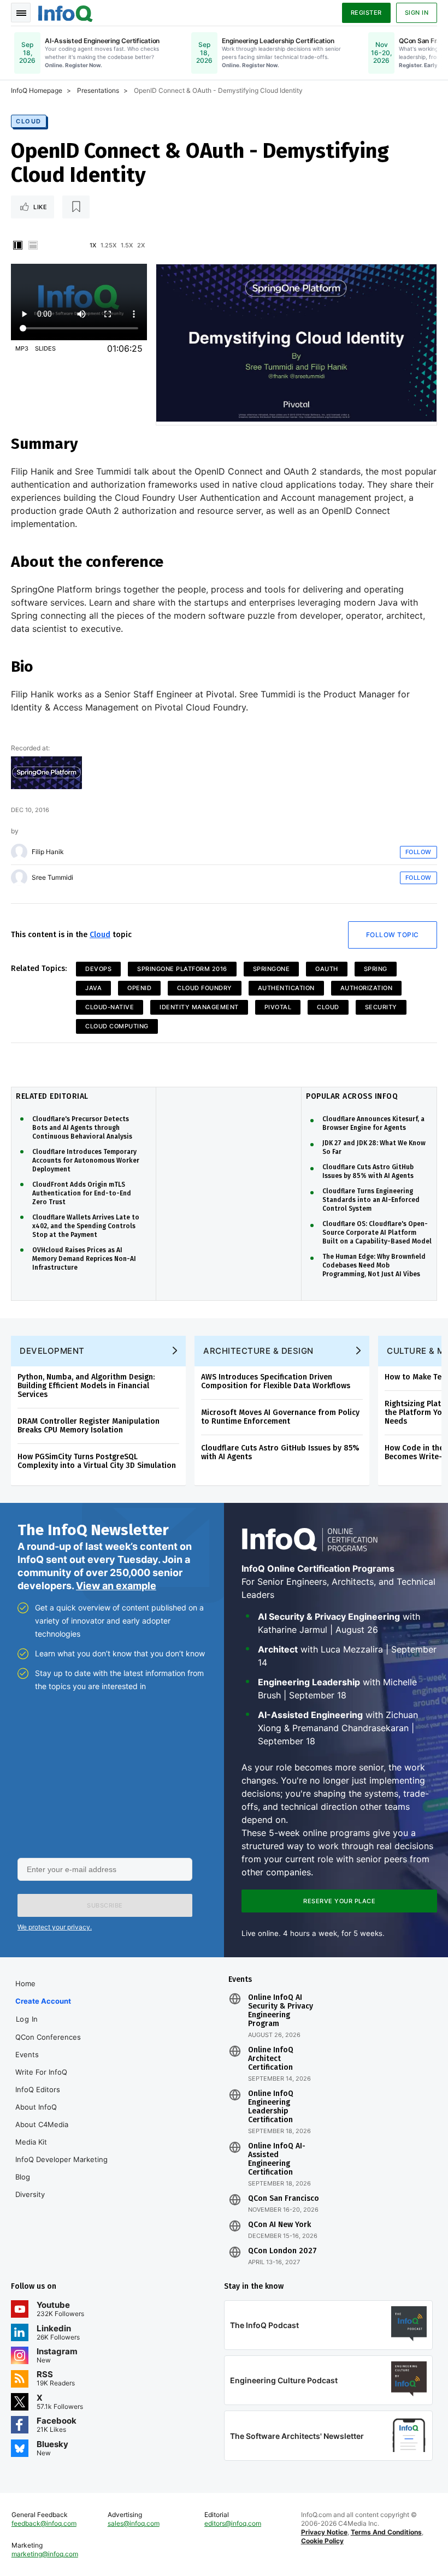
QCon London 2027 (282, 2251)
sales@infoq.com (134, 2523)
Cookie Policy (322, 2541)
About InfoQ (36, 2107)
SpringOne (272, 969)
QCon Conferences (48, 2037)
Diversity (30, 2194)
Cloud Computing (117, 1026)
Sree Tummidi (52, 878)
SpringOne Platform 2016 (182, 969)
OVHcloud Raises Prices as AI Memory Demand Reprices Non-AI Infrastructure (84, 1259)
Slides (45, 348)
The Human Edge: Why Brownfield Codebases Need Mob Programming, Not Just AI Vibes (374, 1265)
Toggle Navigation (21, 13)
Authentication (286, 988)
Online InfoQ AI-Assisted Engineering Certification (277, 2159)
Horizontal (33, 245)
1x (93, 245)
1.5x (127, 245)
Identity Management (199, 1007)
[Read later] (76, 207)
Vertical (17, 245)
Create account (43, 2001)
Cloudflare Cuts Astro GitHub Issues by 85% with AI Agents (368, 1171)
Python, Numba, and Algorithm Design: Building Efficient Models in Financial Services (86, 1386)
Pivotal (278, 1007)
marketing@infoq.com (45, 2554)
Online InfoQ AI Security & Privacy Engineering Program (281, 2011)
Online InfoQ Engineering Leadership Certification (271, 2107)
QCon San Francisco (284, 2199)
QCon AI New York (279, 2225)
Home (25, 1983)
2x (141, 245)
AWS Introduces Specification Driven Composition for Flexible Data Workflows (276, 1381)
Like (40, 207)
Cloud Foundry (205, 988)
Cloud (29, 121)
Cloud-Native (110, 1007)
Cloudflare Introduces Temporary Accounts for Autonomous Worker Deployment (86, 1160)
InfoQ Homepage (37, 90)
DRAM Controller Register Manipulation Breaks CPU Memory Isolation (89, 1426)
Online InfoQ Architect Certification (271, 2059)
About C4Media (42, 2124)
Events (27, 2054)
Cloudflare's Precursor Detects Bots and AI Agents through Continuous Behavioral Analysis (82, 1128)
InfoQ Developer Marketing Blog (61, 2168)
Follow (418, 852)
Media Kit (31, 2142)
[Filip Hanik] (19, 852)
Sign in (417, 13)
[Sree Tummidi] (19, 878)
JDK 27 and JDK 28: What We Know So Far (374, 1147)
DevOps (98, 969)
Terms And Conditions (386, 2532)
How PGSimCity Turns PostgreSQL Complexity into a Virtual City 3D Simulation (97, 1461)
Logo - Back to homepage (66, 12)
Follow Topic (393, 935)
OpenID (139, 988)
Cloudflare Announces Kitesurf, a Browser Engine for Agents (373, 1123)
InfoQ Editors (38, 2089)
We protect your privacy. (55, 1927)
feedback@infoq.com (44, 2523)
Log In (27, 2019)
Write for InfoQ (41, 2072)
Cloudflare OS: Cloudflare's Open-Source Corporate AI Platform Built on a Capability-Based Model (377, 1233)
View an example (116, 1586)
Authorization (367, 988)
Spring (376, 969)
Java (93, 988)
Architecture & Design (258, 1351)
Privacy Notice (324, 2532)
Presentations (98, 90)
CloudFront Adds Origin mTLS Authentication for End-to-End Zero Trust (82, 1193)
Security (381, 1007)
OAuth (327, 969)
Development (52, 1351)
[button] (105, 1905)
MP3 (22, 348)
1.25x (108, 245)
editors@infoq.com (233, 2523)
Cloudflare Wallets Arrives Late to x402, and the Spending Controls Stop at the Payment (86, 1226)
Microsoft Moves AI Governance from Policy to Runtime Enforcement (280, 1417)
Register (366, 13)
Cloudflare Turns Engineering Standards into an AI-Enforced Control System (371, 1200)
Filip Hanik (48, 852)
